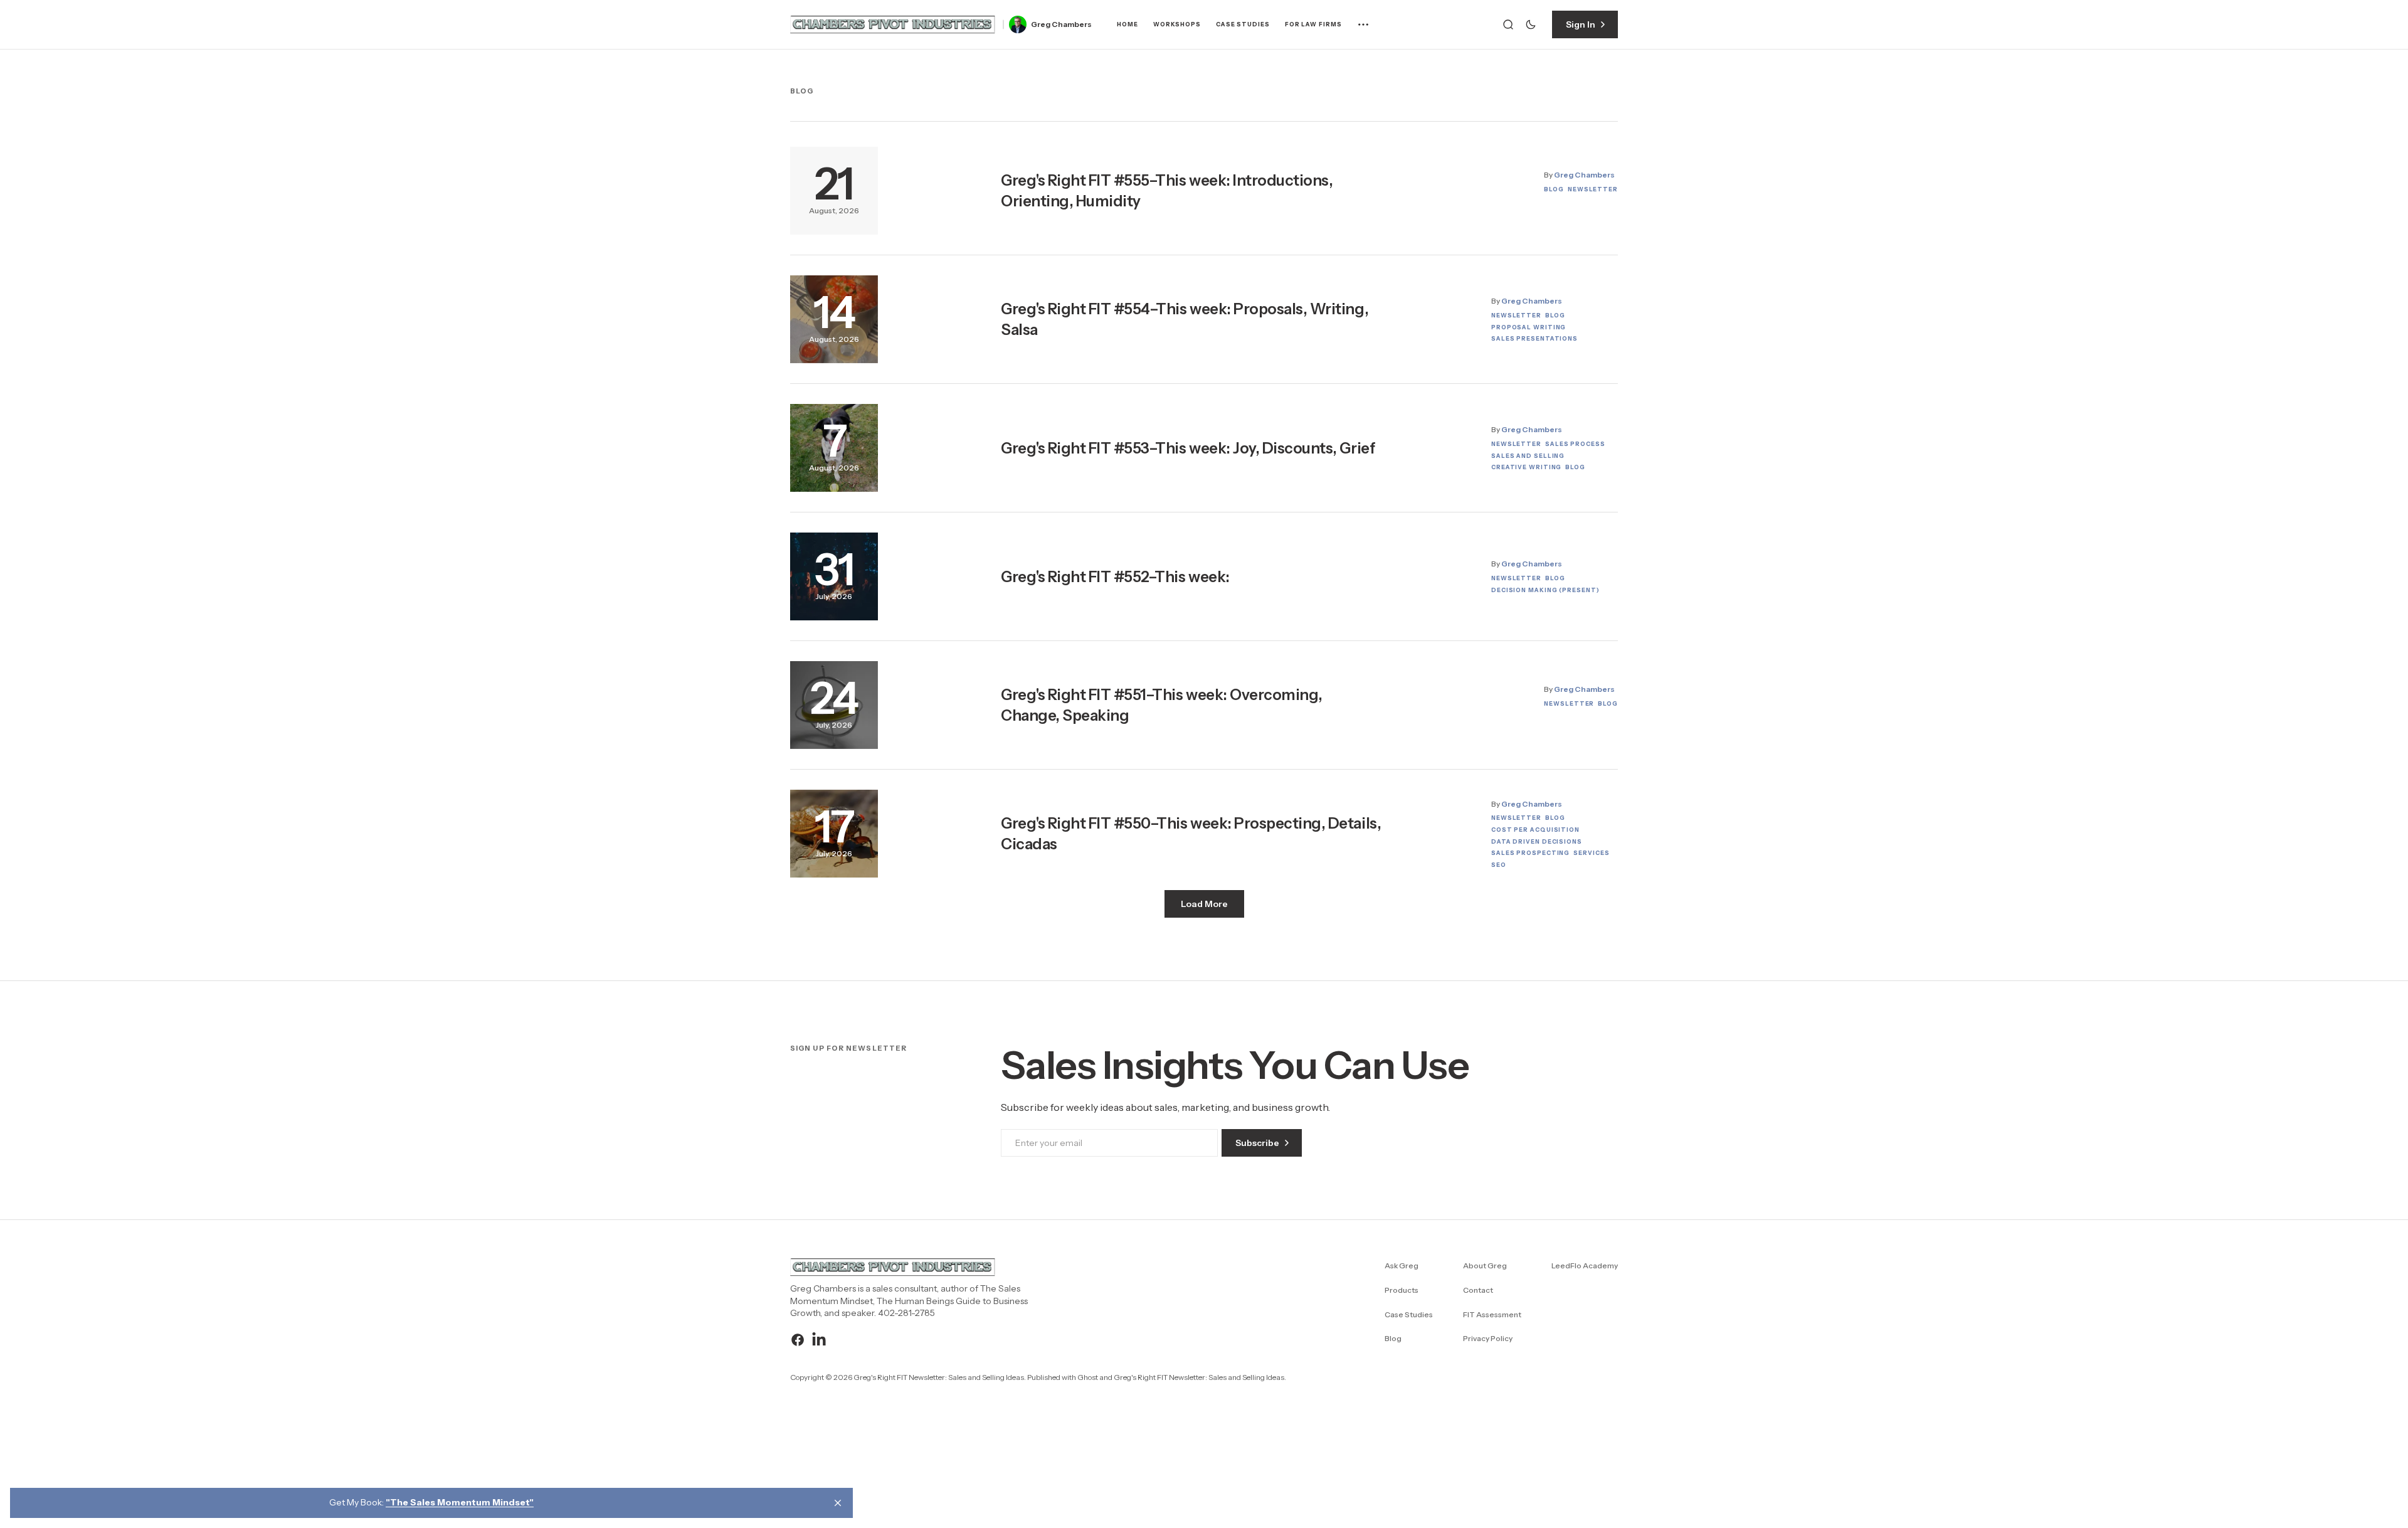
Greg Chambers (1061, 24)
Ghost (1088, 1377)
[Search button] (1508, 24)
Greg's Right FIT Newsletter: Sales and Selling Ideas (1199, 1377)
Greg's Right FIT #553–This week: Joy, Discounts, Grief (1188, 448)
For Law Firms (1313, 24)
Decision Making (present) (1545, 590)
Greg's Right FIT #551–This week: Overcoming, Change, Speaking (1162, 705)
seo (1499, 865)
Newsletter (1593, 189)
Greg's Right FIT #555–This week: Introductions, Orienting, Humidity (1167, 191)
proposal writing (1529, 327)
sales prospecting (1530, 853)
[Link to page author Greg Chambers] (1018, 24)
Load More (1204, 904)
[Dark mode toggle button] (1531, 24)
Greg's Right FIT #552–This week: (1115, 577)
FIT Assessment (1492, 1314)
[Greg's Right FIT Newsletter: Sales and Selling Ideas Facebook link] (799, 1340)
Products (1402, 1290)
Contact (1478, 1290)
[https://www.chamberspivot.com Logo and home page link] (893, 24)
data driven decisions (1537, 841)
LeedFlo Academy (1585, 1265)
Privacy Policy (1488, 1338)
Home (1127, 24)
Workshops (1177, 24)
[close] (838, 1503)
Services (1591, 853)
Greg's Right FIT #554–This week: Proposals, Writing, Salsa (1185, 320)
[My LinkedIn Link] (817, 1340)
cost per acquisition (1535, 830)
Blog (1554, 189)
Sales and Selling (1528, 456)
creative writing (1526, 467)
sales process (1575, 444)
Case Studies (1243, 24)
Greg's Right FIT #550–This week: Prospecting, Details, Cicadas (1191, 834)
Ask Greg (1402, 1265)
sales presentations (1534, 338)
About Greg (1485, 1265)
